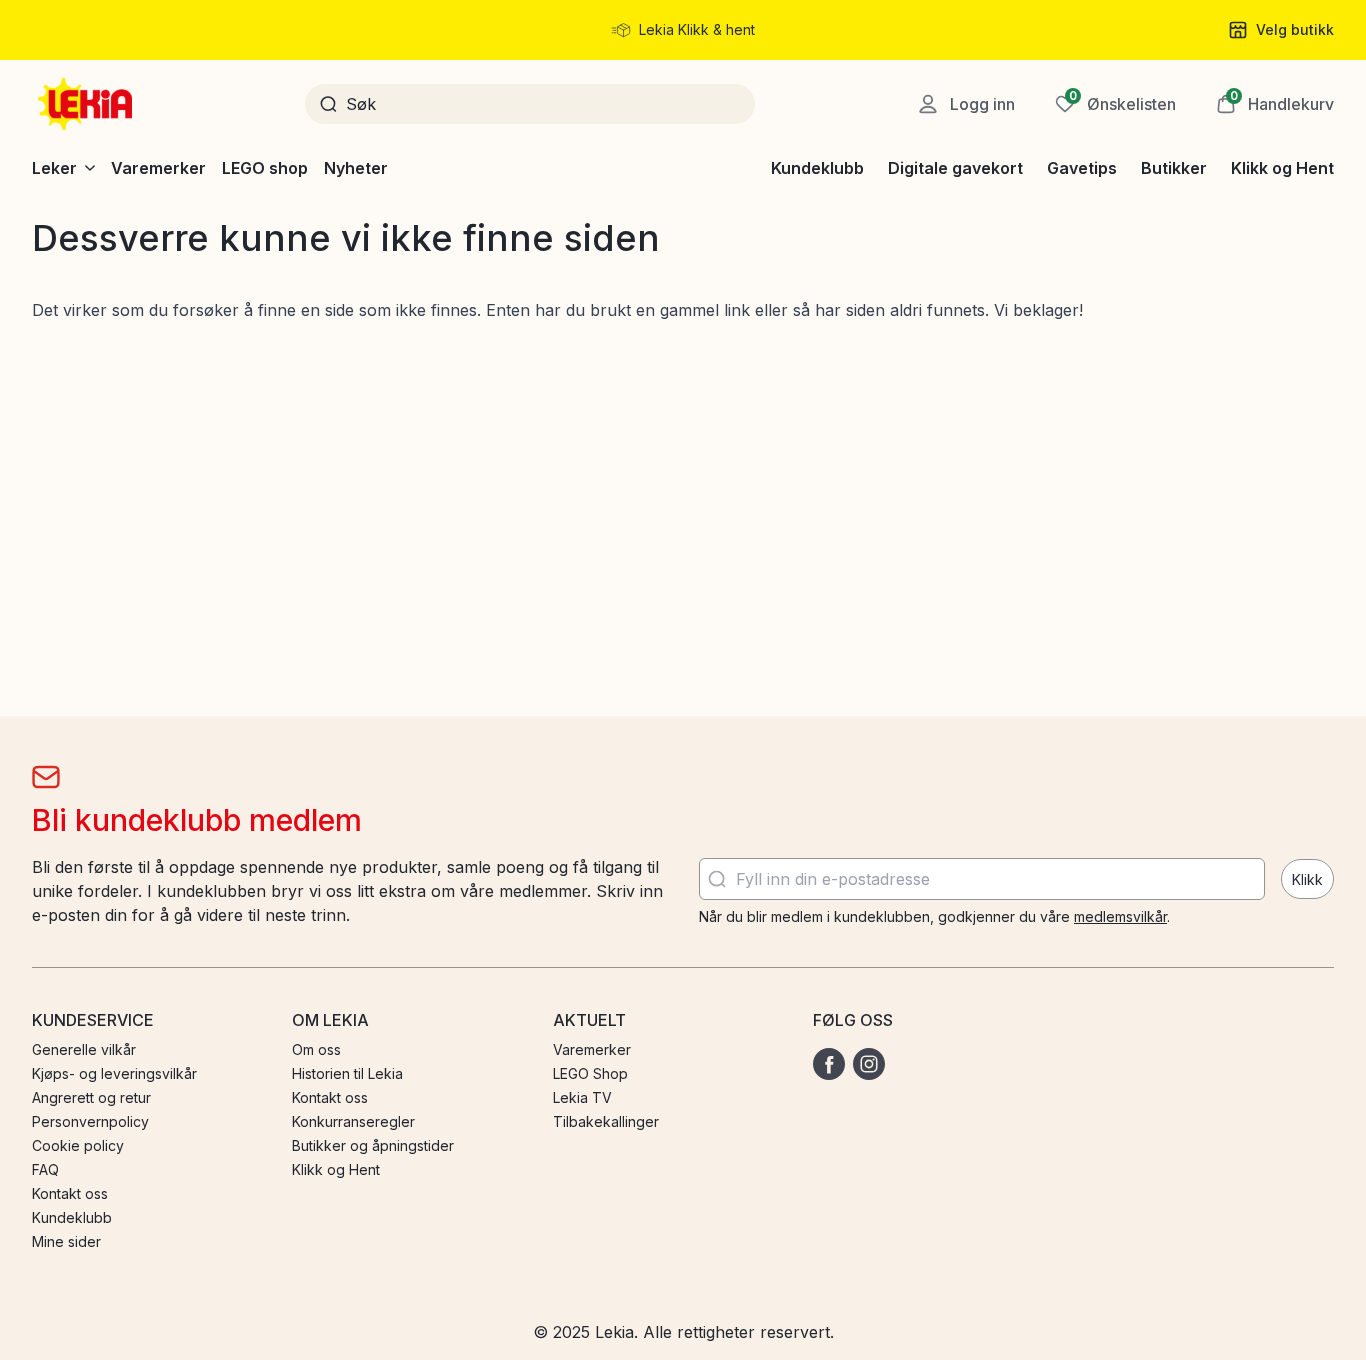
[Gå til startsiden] (87, 104)
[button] (1275, 104)
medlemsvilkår (1120, 916)
